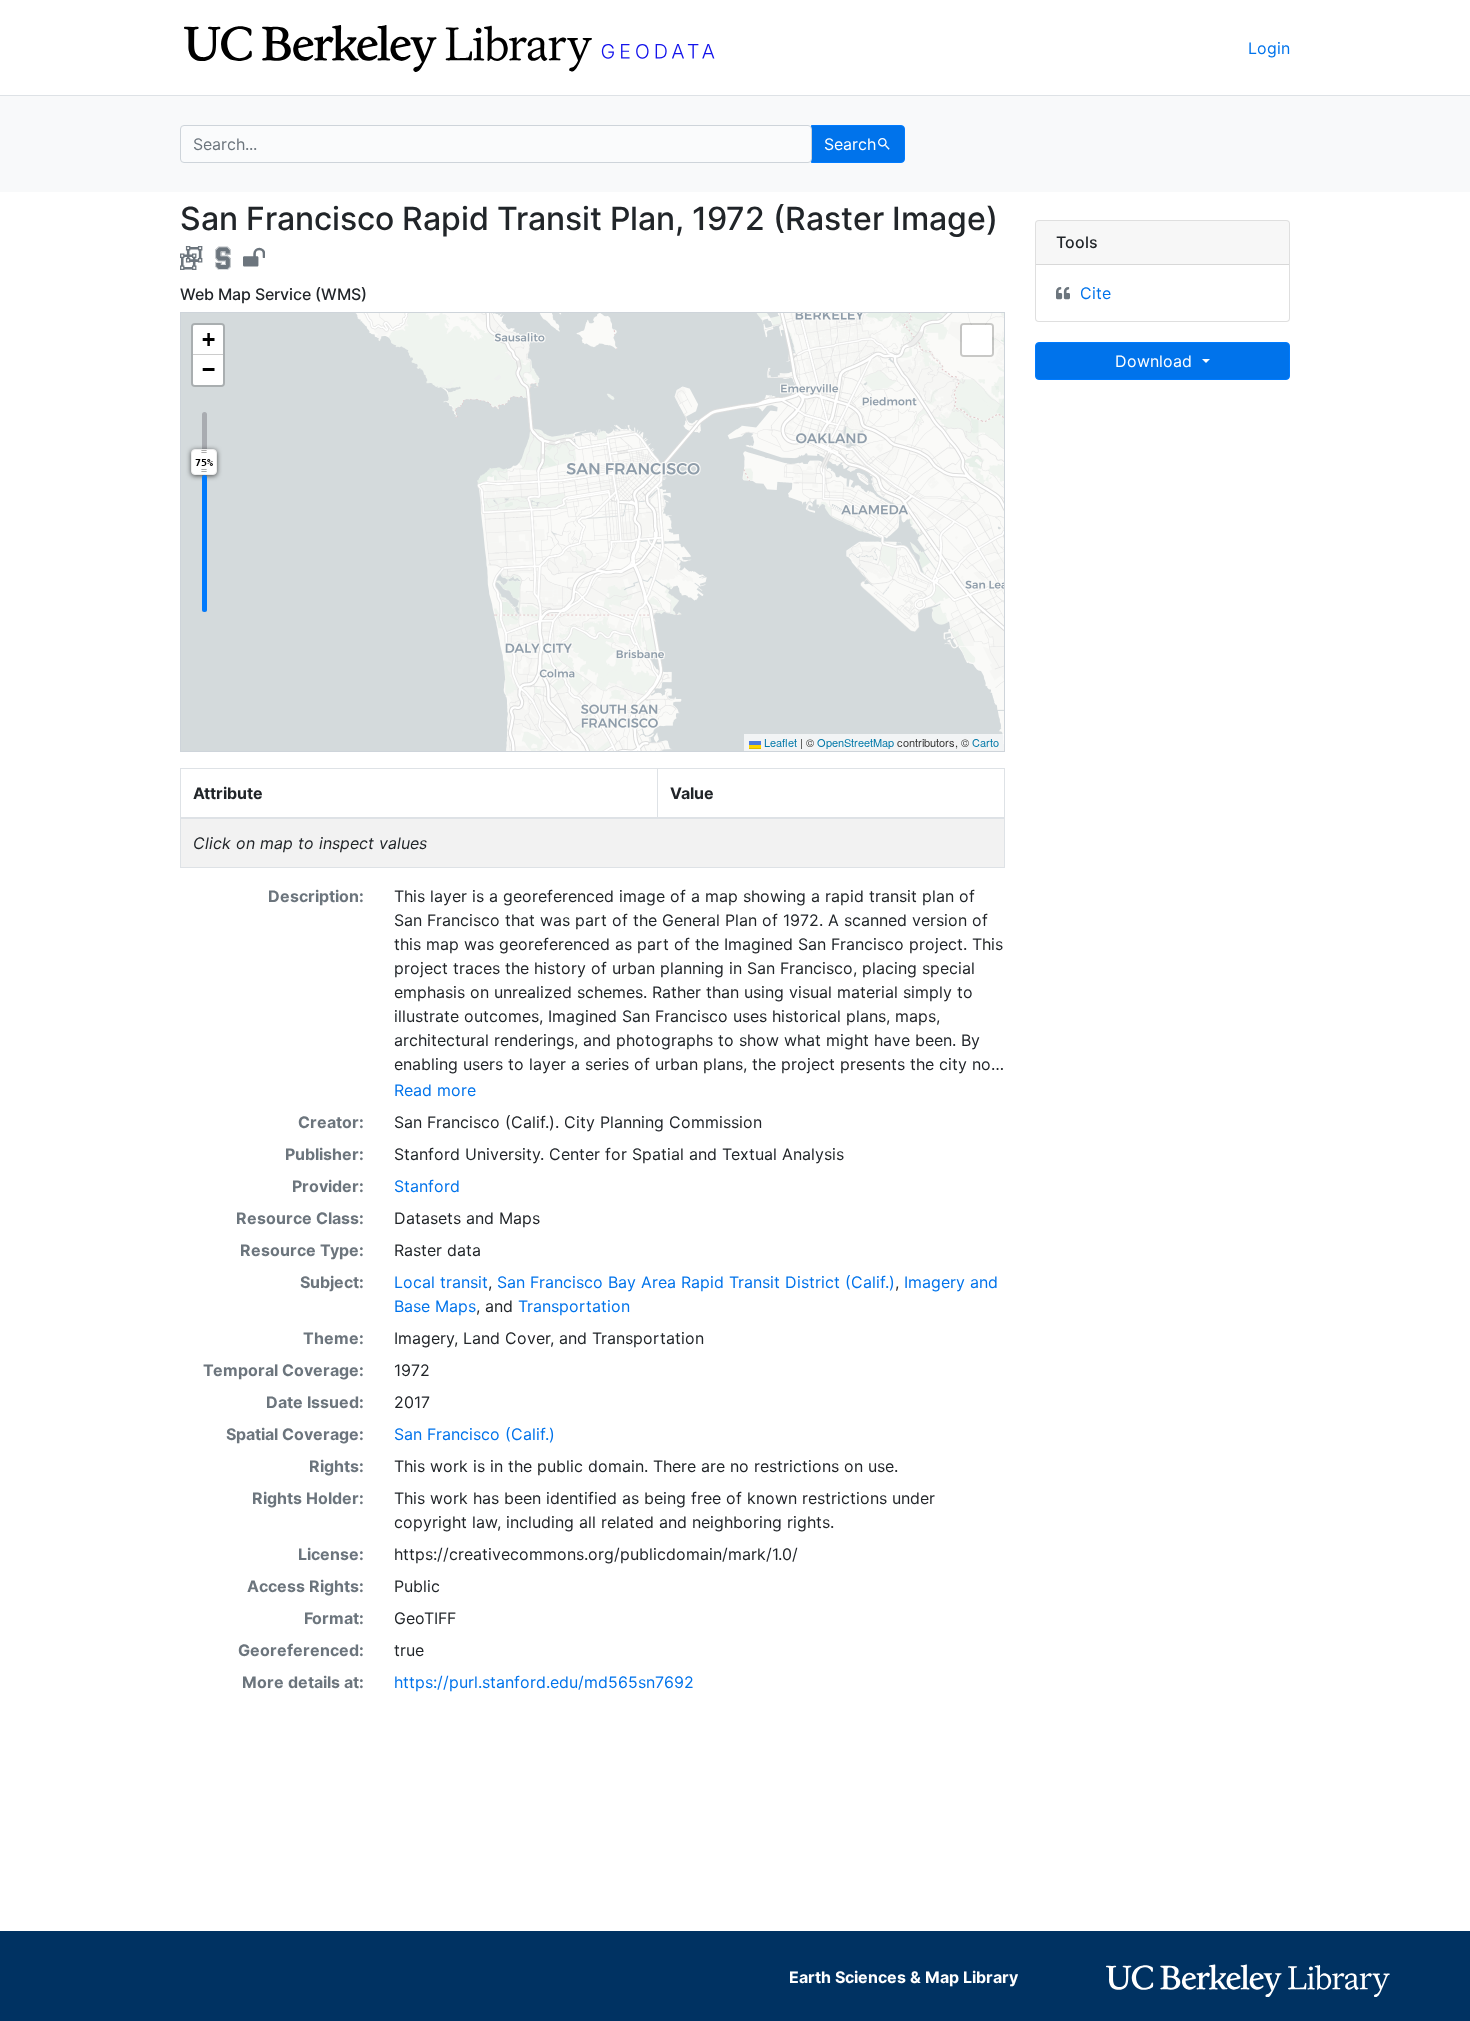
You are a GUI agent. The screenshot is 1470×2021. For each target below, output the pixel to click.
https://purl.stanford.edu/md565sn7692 (544, 1682)
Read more (435, 1090)
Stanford (427, 1186)
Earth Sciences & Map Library (903, 1977)
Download (1156, 361)
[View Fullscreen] (977, 340)
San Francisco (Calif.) (474, 1434)
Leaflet (779, 742)
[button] (208, 340)
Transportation (574, 1306)
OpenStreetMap (855, 742)
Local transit (441, 1282)
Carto (985, 742)
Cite (1095, 293)
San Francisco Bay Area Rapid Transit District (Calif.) (696, 1282)
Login (1269, 48)
